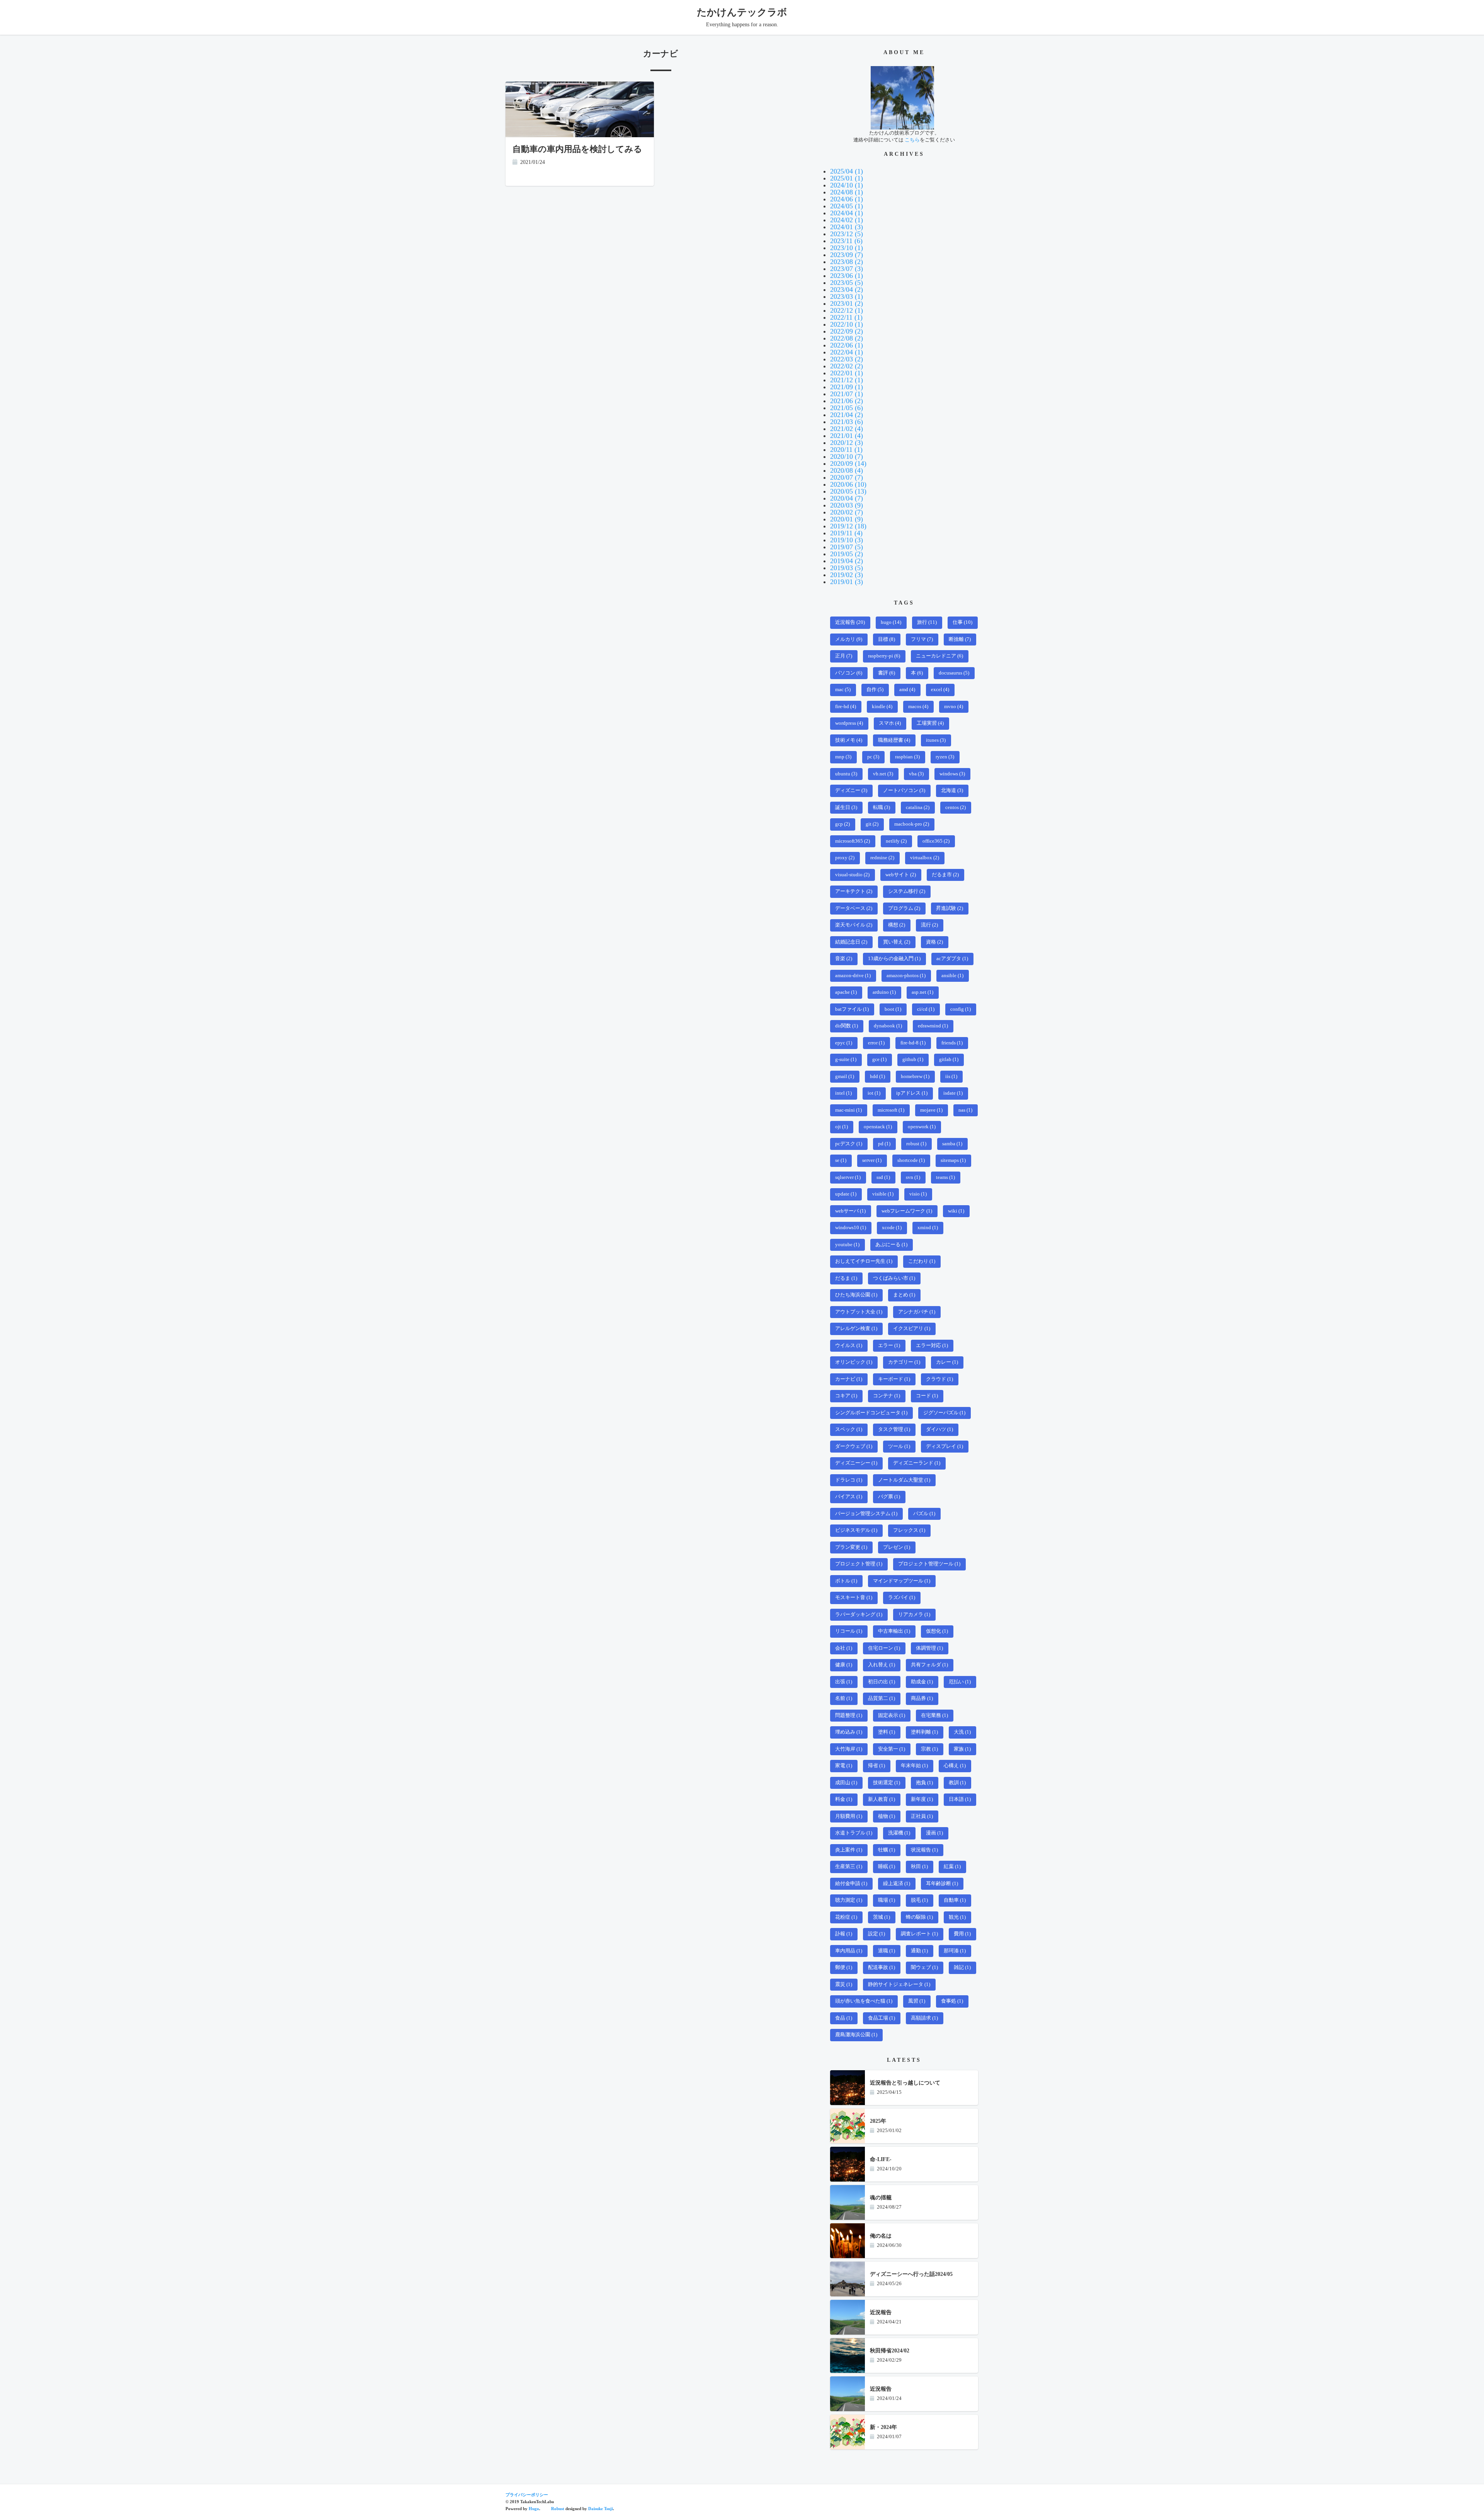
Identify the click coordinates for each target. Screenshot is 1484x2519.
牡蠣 (887, 1850)
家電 (844, 1766)
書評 (887, 673)
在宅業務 (934, 1715)
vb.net (883, 774)
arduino (884, 992)
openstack (878, 1127)
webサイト (901, 875)
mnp (843, 757)
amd (907, 690)
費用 (962, 1934)
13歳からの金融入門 (894, 959)
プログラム (904, 908)
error (876, 1043)
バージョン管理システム (866, 1514)
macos (918, 707)
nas (965, 1110)
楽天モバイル (854, 925)
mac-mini (848, 1110)
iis (951, 1076)
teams (945, 1177)
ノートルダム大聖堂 (904, 1480)
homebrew (915, 1076)
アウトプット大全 (859, 1312)
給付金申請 (851, 1884)
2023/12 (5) (847, 234)
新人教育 (882, 1799)
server (872, 1160)
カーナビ (849, 1379)
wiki (956, 1211)
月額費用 (849, 1816)
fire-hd (846, 707)
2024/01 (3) (847, 227)
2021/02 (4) (847, 429)
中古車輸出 (894, 1631)
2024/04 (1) (847, 213)
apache (846, 992)
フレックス (909, 1530)
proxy (845, 858)
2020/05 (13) (848, 491)
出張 (844, 1682)
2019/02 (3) (847, 575)
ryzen (945, 757)
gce (879, 1059)
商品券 (922, 1698)
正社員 (922, 1816)
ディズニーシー (856, 1463)
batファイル (852, 1009)
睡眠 (887, 1867)
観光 (957, 1917)
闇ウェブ (924, 1967)
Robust (558, 2509)
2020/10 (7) (847, 456)
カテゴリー (904, 1362)
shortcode (911, 1160)
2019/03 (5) (847, 568)
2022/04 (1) (847, 352)
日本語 (960, 1799)
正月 (844, 656)
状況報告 (924, 1850)
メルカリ (849, 639)
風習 (917, 2001)
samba (952, 1144)
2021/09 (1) (847, 387)
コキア (846, 1396)
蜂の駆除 (919, 1917)
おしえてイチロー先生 (864, 1261)
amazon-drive (853, 976)
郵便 (844, 1967)
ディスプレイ (945, 1446)
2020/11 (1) (846, 450)
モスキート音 (854, 1598)
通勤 (919, 1951)
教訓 (957, 1783)
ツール (899, 1446)
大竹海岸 (849, 1749)
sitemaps (953, 1160)
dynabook (888, 1026)
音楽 (844, 959)
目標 (887, 639)
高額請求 (924, 2018)
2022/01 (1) (847, 373)
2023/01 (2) (847, 303)
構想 (897, 925)
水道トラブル (854, 1833)
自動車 (955, 1900)
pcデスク (849, 1144)
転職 (882, 807)
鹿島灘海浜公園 (856, 2035)
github (913, 1059)
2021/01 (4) (847, 436)
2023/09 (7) (847, 255)
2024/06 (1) (847, 199)
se (841, 1160)
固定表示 (892, 1715)
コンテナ (887, 1396)
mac (843, 690)
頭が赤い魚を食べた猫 (864, 2001)
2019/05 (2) (847, 554)
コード (927, 1396)
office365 (936, 841)
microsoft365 (853, 841)
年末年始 (914, 1766)
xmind (928, 1228)
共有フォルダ (929, 1665)
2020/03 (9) (847, 505)
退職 (887, 1951)
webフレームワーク (907, 1211)
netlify (896, 841)
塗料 (887, 1732)
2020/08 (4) (847, 470)
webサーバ (850, 1211)
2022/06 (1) (847, 345)
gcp (842, 824)
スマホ (890, 723)
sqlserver (848, 1177)
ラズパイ (902, 1598)
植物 (887, 1816)
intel (843, 1093)
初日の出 (882, 1682)
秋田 (919, 1867)
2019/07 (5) (847, 547)
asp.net (922, 992)
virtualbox (925, 858)
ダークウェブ (854, 1446)
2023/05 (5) (847, 283)
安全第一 (892, 1749)
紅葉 (952, 1867)
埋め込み (849, 1732)
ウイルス (849, 1346)
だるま (846, 1278)
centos (956, 807)
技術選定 (887, 1783)
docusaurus (954, 673)
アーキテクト (854, 891)
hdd (877, 1076)
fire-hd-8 (913, 1043)
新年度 (922, 1799)
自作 (875, 690)
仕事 (962, 622)
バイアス (849, 1497)
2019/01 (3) (847, 582)
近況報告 (850, 622)
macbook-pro (912, 824)
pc (873, 757)
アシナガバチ (917, 1312)
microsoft (891, 1110)
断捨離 (960, 639)
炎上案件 (849, 1850)
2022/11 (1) (846, 317)
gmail (845, 1076)
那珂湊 (955, 1951)
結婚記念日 (851, 942)
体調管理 (929, 1648)
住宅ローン (884, 1648)
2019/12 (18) (848, 526)
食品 (844, 2018)
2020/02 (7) (847, 512)
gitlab (949, 1059)
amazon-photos (906, 976)
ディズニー (851, 790)
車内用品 (849, 1951)
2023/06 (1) (847, 276)
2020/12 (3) (847, 443)
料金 (844, 1799)
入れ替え (882, 1665)
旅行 (927, 622)
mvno (954, 707)
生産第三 (849, 1867)
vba (916, 774)
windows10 (851, 1228)
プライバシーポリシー (527, 2495)
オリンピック (854, 1362)
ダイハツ (939, 1429)
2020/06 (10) (848, 484)
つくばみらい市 (894, 1278)
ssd (883, 1177)
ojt (842, 1127)
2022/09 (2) (847, 331)
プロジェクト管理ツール (929, 1564)
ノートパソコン (904, 790)
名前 (844, 1698)
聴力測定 (849, 1900)
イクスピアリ (912, 1328)
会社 (844, 1648)
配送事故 (882, 1967)
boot (893, 1009)
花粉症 (846, 1917)
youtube (847, 1245)
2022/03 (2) (847, 359)
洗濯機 (899, 1833)
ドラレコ (849, 1480)
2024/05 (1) (847, 206)
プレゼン (897, 1547)
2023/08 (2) (847, 262)
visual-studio (852, 875)
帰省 (876, 1766)
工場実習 (930, 723)
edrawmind (933, 1026)
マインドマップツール (902, 1581)
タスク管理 (894, 1429)
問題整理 (849, 1715)
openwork (922, 1127)
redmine (882, 858)
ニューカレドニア (939, 656)
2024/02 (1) (847, 220)
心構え (955, 1766)
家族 (962, 1749)
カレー (947, 1362)
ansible (952, 976)
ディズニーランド (917, 1463)
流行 (929, 925)
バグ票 (889, 1497)
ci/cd (926, 1009)
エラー (889, 1346)
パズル (924, 1514)
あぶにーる (891, 1245)
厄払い (960, 1682)
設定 (876, 1934)
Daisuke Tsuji (601, 2509)
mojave (931, 1110)
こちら (912, 140)
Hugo (534, 2509)
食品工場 (882, 2018)
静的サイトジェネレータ (899, 1984)
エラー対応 (932, 1346)
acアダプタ (952, 959)
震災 (844, 1984)
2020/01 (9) (847, 519)
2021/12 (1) (847, 380)
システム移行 (907, 891)
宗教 (929, 1749)
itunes (936, 740)
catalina (918, 807)
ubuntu (846, 774)
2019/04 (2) (847, 561)
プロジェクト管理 (859, 1564)
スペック (849, 1429)
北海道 (952, 790)
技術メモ (849, 740)
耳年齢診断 (942, 1884)
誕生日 (846, 807)
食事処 (952, 2001)
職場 (887, 1900)
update (846, 1194)
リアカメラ (914, 1615)
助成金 (922, 1682)
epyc (844, 1043)
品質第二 (882, 1698)
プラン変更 (851, 1547)
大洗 (962, 1732)
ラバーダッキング (859, 1615)
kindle (882, 707)
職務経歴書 (894, 740)
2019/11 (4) (846, 533)
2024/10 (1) (847, 185)
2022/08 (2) (847, 338)
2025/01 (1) (847, 178)
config (961, 1009)
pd (884, 1144)
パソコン (849, 673)
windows (952, 774)
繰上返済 (897, 1884)
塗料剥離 (924, 1732)
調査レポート (919, 1934)
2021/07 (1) (847, 394)
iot (874, 1093)
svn (913, 1177)
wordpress (849, 723)
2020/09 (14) (848, 463)
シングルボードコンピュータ (871, 1413)
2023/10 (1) (847, 248)
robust (916, 1144)
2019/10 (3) (847, 540)
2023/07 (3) (847, 269)
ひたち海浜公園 (856, 1295)
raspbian (907, 757)
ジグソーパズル (944, 1413)
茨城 (882, 1917)
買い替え (897, 942)
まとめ (904, 1295)
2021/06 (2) (847, 401)
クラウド (939, 1379)
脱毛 (919, 1900)
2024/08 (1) (847, 192)
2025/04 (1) (847, 171)
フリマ (922, 639)
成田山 (846, 1783)
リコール (849, 1631)
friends (952, 1043)
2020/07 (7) (847, 477)
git (872, 824)
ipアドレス (912, 1093)
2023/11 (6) (846, 241)
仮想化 (937, 1631)
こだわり (922, 1261)
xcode (892, 1228)
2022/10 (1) (847, 324)
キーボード (894, 1379)
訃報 (844, 1934)
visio (918, 1194)
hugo (891, 622)
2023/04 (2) (847, 290)
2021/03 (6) (847, 422)
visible (883, 1194)
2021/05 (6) (847, 408)
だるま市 (945, 875)
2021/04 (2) (847, 415)
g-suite (846, 1059)
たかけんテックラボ (742, 12)
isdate (953, 1093)
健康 (844, 1665)
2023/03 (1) (847, 296)
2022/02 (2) (847, 366)
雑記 (962, 1967)
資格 (934, 942)
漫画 (934, 1833)
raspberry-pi (884, 656)
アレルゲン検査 (856, 1328)
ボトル (846, 1581)
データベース (854, 908)
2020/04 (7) (847, 498)
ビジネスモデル (856, 1530)
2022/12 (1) (847, 310)
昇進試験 (950, 908)
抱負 (924, 1783)
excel (940, 690)
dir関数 (847, 1026)
